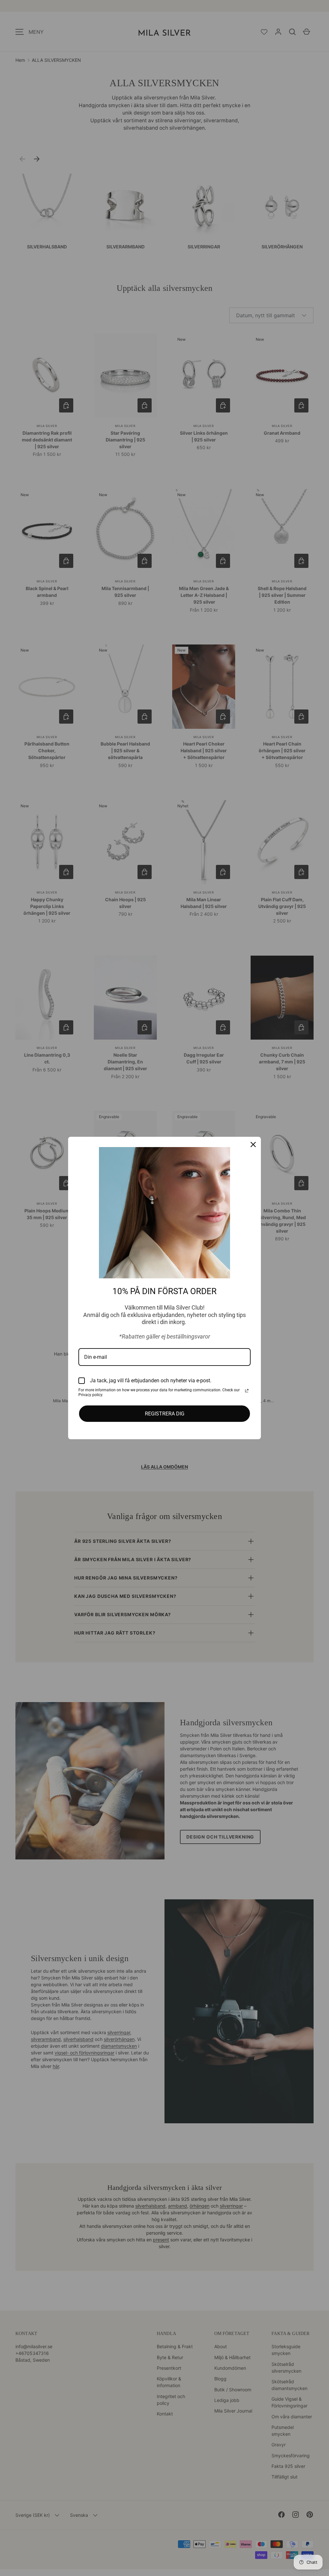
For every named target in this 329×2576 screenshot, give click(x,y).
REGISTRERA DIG (165, 1414)
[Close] (253, 1144)
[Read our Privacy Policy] (247, 1391)
